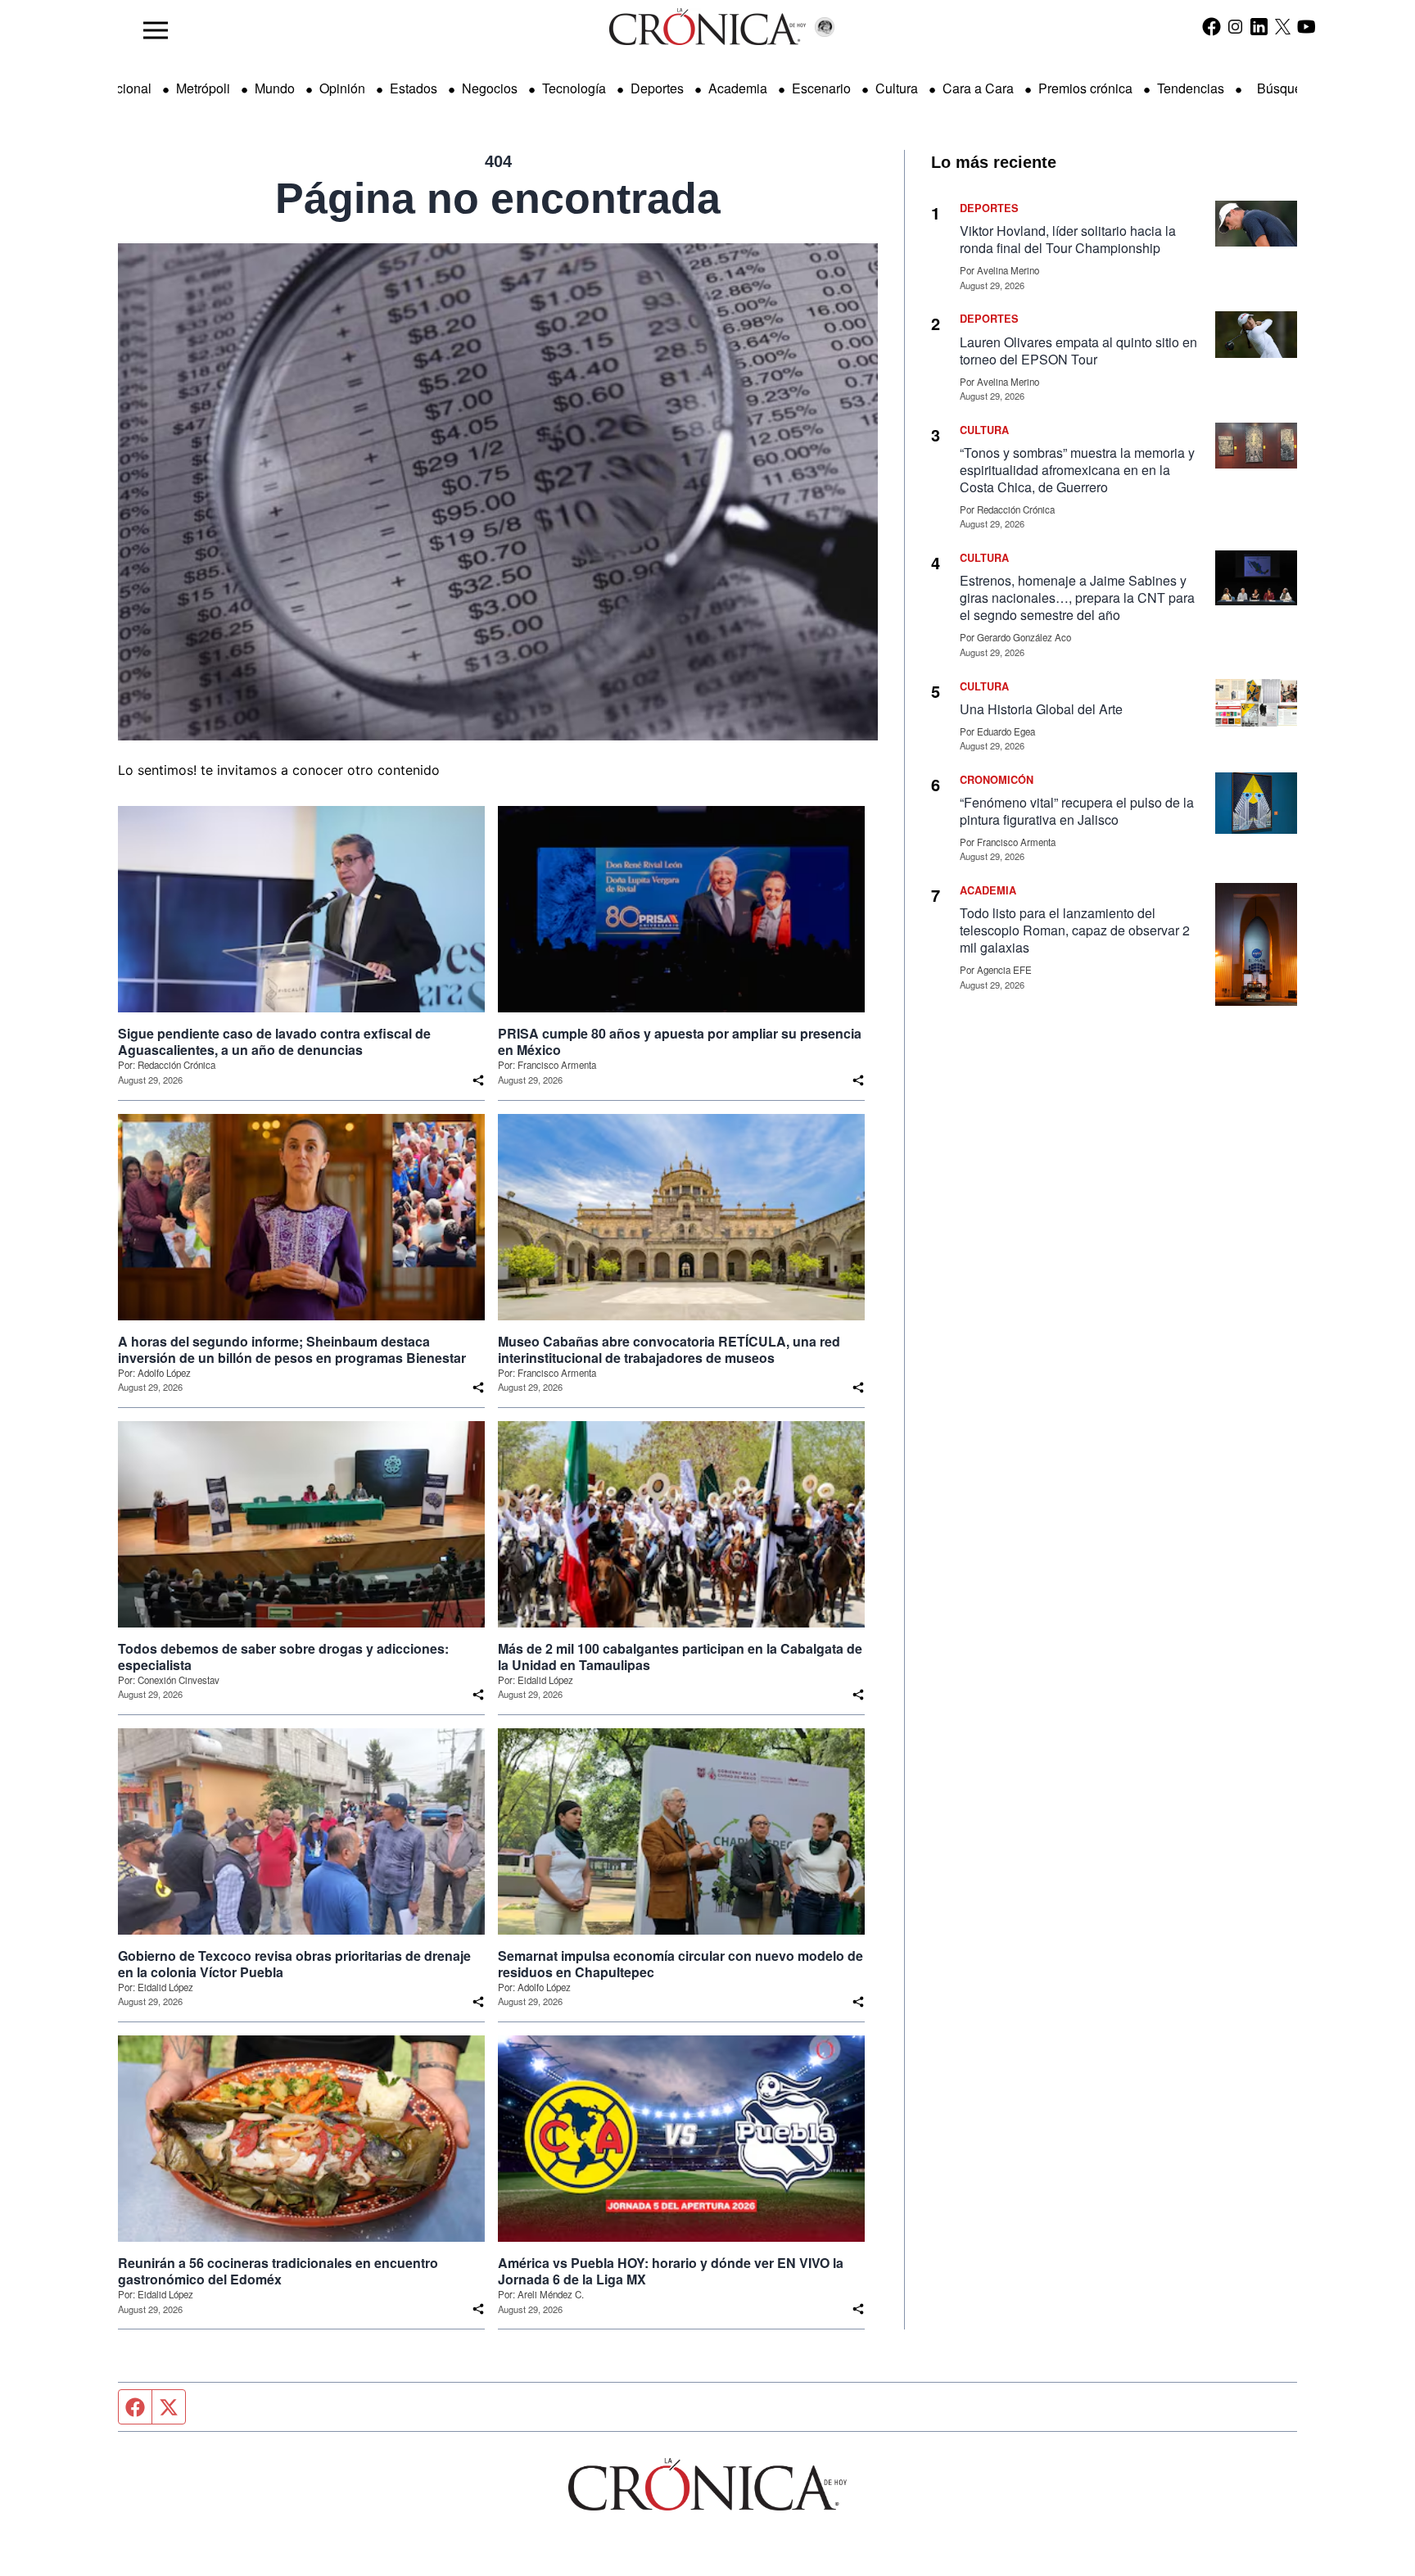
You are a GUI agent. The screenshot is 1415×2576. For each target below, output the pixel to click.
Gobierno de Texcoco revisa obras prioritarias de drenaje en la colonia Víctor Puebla (294, 1964)
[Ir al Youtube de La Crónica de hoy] (1307, 26)
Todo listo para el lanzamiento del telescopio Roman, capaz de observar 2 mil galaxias (1075, 930)
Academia (738, 88)
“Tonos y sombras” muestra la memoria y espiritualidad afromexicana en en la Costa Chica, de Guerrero (1077, 470)
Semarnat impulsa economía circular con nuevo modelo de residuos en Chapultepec (680, 1964)
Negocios (490, 88)
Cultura (897, 88)
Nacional (125, 88)
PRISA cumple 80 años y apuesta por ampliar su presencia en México (680, 1042)
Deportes (657, 88)
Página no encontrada (498, 198)
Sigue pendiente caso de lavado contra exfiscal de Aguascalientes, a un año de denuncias (274, 1042)
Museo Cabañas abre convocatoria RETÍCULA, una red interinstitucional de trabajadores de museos (669, 1350)
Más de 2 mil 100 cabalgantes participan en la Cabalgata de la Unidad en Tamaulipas (680, 1657)
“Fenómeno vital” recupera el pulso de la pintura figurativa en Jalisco (1077, 811)
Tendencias (1191, 88)
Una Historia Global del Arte (1041, 709)
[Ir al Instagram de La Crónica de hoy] (1235, 26)
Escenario (821, 88)
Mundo (275, 88)
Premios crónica (1085, 88)
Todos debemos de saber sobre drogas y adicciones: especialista (283, 1657)
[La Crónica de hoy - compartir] (478, 1080)
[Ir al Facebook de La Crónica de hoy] (1212, 26)
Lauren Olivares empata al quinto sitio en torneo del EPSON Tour (1078, 351)
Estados (414, 88)
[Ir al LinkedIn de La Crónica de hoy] (1259, 26)
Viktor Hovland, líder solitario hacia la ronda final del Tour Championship (1068, 239)
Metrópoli (203, 88)
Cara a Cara (978, 88)
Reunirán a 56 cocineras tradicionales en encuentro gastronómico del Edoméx (278, 2271)
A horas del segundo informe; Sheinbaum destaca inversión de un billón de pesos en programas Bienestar (292, 1350)
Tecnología (574, 88)
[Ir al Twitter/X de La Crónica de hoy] (1283, 26)
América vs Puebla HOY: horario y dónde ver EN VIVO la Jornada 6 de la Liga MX (671, 2271)
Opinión (342, 88)
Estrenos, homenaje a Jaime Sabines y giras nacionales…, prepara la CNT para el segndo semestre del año (1077, 598)
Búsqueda (1287, 88)
